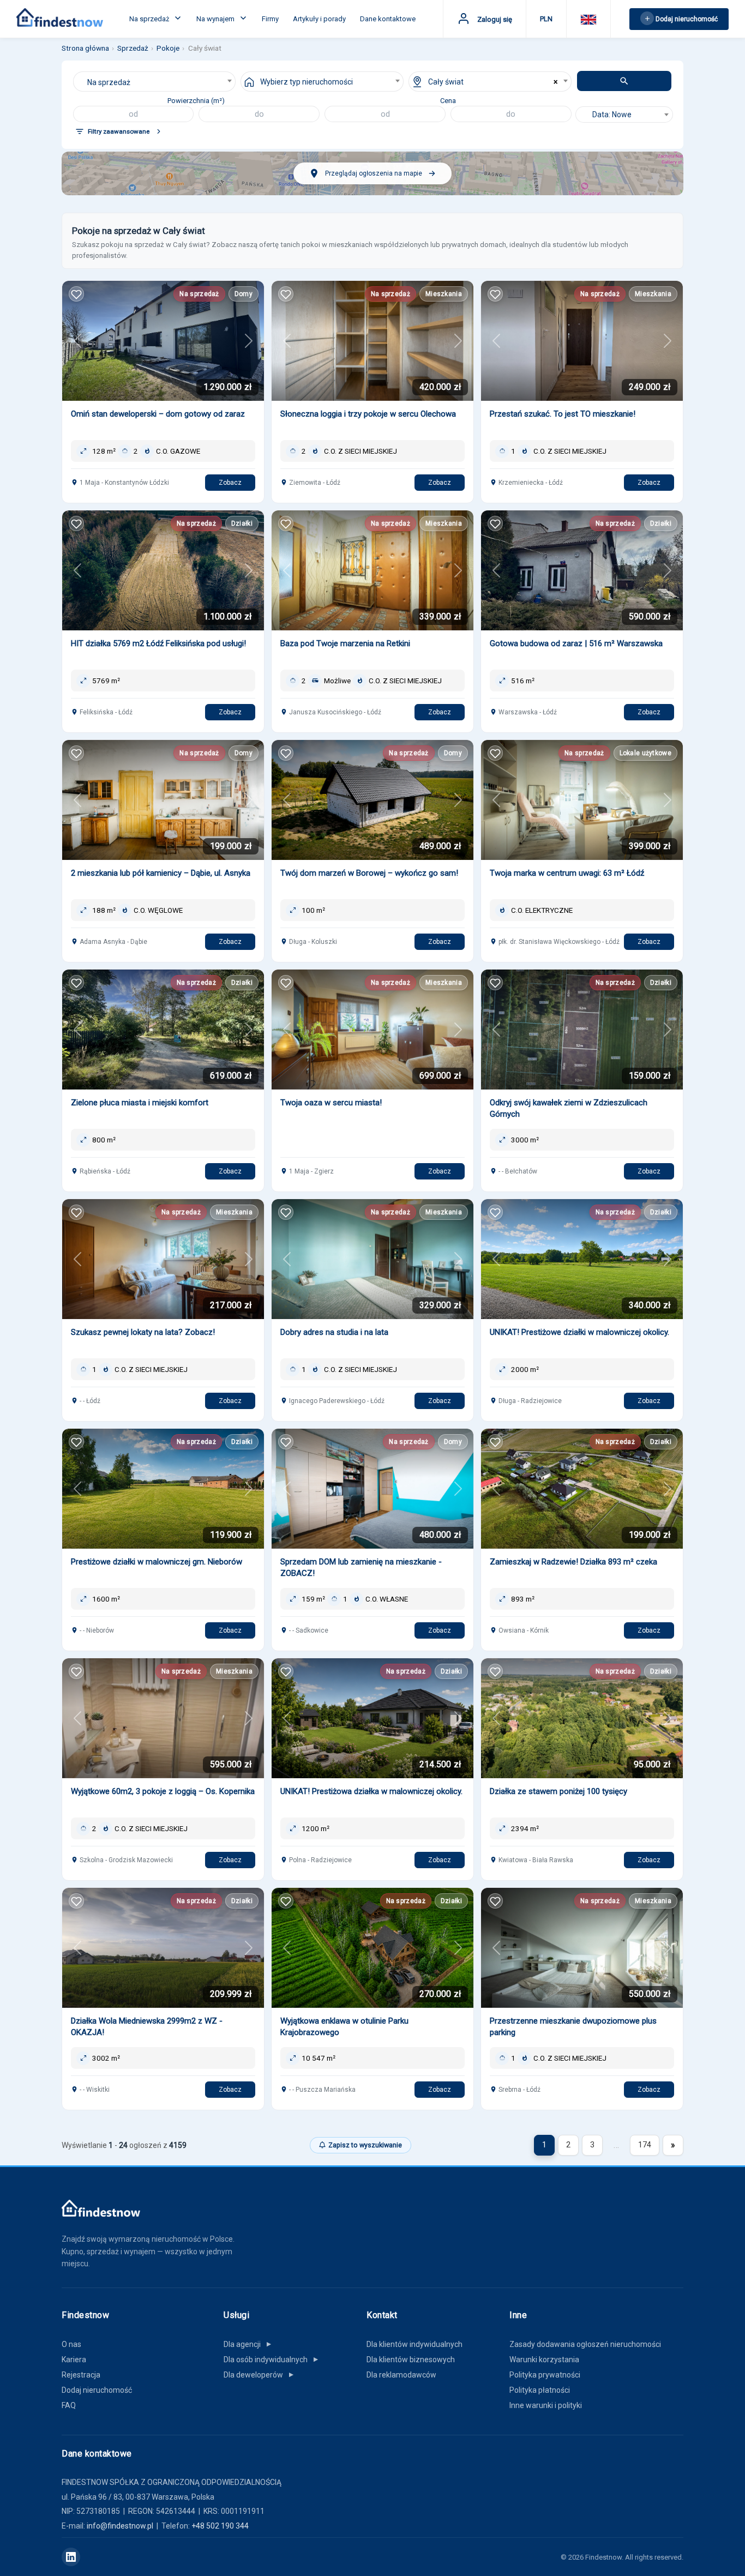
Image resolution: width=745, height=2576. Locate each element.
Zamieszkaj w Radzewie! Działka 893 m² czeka (573, 1562)
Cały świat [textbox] (446, 82)
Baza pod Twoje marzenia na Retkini (345, 643)
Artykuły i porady (319, 19)
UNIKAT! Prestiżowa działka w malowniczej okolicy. (371, 1791)
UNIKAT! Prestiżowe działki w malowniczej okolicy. (579, 1332)
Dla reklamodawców (401, 2375)
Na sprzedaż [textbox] (109, 82)
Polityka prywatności (545, 2375)
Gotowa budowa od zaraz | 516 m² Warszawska (576, 643)
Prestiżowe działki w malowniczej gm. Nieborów (157, 1562)
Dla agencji (248, 2344)
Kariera (74, 2360)
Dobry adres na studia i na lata (334, 1332)
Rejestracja (81, 2375)
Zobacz (230, 483)
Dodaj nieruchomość (97, 2390)
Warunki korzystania (544, 2360)
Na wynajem (216, 19)
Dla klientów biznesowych (411, 2360)
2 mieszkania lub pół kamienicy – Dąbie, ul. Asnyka (161, 873)
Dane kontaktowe (388, 19)
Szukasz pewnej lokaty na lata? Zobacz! (143, 1332)
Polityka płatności (540, 2390)
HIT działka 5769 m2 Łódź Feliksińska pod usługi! (158, 643)
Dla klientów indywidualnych (414, 2344)
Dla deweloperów (259, 2375)
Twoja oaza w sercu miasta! (331, 1103)
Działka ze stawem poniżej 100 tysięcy (558, 1791)
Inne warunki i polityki (546, 2405)
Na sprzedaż (150, 19)
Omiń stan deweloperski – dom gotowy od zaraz (158, 414)
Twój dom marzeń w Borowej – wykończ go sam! (369, 873)
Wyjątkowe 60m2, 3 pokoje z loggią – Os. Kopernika (163, 1791)
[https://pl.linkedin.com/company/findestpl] (71, 2557)
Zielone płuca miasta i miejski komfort (140, 1103)
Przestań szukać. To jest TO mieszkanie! (563, 414)
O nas (71, 2344)
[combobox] (155, 82)
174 (645, 2145)
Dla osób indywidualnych (272, 2360)
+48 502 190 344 (220, 2526)
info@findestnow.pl (120, 2526)
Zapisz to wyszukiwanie (365, 2145)
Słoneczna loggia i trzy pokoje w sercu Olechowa (368, 414)
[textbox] (624, 115)
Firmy (270, 19)
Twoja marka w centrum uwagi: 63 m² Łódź (567, 873)
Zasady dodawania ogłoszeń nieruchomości (585, 2344)
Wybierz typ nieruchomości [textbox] (307, 82)
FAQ (69, 2405)
